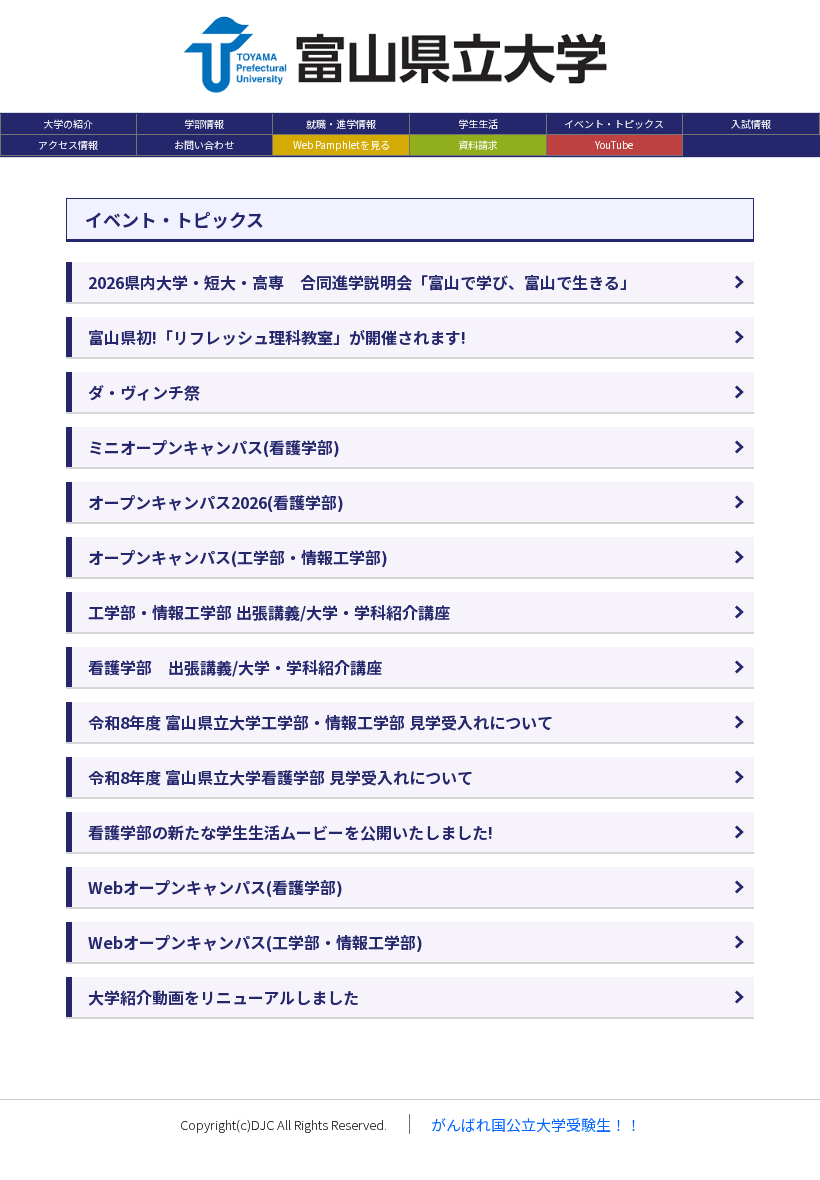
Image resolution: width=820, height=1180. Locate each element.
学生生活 (478, 123)
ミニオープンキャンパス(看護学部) (214, 447)
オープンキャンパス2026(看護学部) (216, 502)
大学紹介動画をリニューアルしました (223, 997)
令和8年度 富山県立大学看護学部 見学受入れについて (280, 777)
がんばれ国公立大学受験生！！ (536, 1124)
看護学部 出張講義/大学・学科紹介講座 (235, 667)
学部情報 (204, 123)
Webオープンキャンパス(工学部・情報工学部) (255, 942)
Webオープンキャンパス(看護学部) (215, 887)
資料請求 (478, 144)
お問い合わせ (204, 144)
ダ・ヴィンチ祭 (144, 392)
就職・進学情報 (341, 123)
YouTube (614, 144)
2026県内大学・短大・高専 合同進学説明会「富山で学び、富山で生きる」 (362, 282)
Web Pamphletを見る (341, 144)
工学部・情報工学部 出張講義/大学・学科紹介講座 (269, 612)
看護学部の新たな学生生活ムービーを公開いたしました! (290, 832)
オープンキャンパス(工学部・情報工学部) (238, 557)
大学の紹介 (68, 123)
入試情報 (751, 123)
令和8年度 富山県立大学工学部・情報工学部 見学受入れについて (320, 722)
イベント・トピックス (614, 123)
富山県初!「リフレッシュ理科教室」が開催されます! (277, 337)
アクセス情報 (68, 144)
